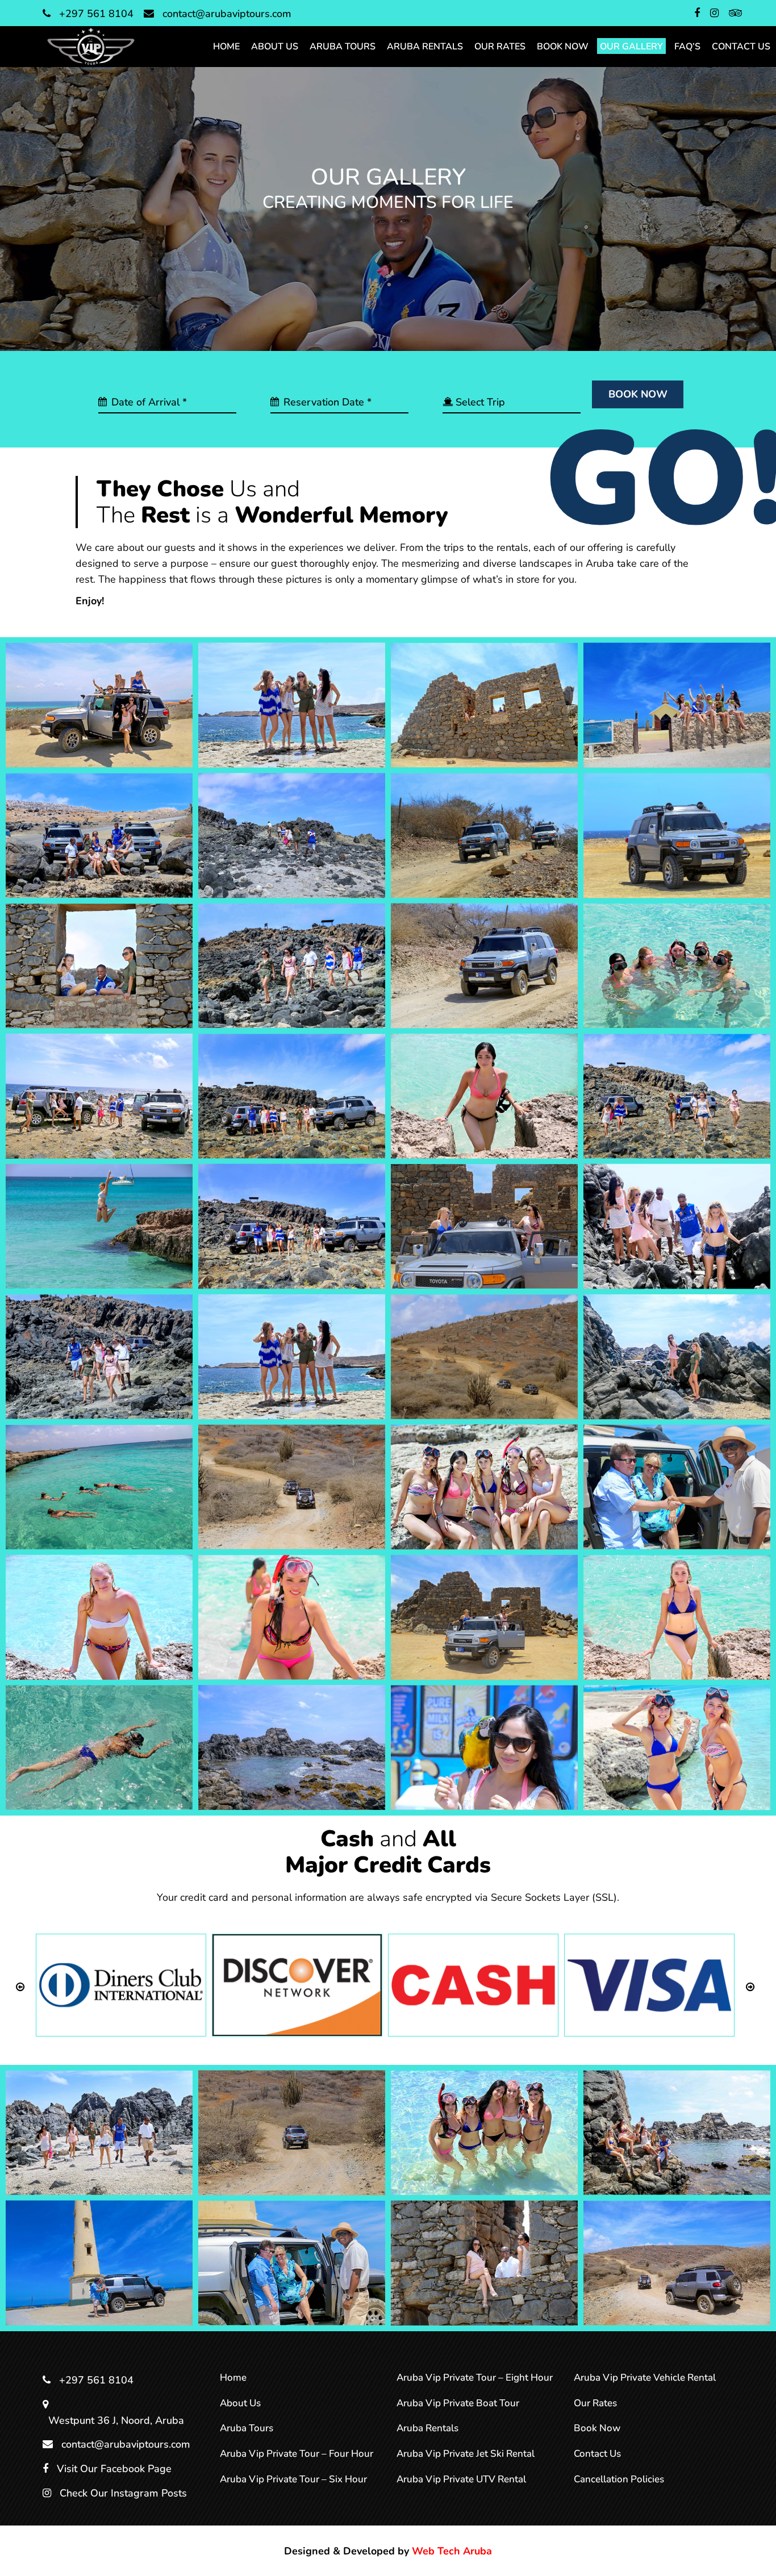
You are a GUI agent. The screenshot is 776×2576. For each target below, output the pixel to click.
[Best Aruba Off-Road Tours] (677, 1096)
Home (233, 2378)
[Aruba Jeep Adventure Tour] (99, 1747)
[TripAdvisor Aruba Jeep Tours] (677, 705)
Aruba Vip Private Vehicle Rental (645, 2378)
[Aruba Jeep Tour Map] (484, 1617)
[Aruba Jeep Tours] (484, 1487)
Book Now (597, 2428)
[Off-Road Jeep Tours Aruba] (484, 2133)
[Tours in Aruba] (484, 835)
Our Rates (595, 2403)
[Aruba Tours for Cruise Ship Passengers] (99, 1356)
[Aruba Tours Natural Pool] (677, 1226)
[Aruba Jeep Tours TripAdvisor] (677, 1487)
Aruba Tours (247, 2428)
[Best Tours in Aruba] (292, 1096)
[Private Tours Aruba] (292, 966)
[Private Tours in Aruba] (99, 966)
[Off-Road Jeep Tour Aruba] (677, 2133)
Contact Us (597, 2454)
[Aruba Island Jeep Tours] (484, 1748)
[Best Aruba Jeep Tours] (484, 1226)
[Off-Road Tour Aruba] (292, 2133)
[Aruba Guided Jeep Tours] (677, 1748)
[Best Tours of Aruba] (99, 1096)
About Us (240, 2403)
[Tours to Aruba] (99, 835)
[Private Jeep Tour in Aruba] (99, 705)
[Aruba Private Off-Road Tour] (292, 2263)
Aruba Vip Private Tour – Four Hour (297, 2454)
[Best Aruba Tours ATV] (292, 705)
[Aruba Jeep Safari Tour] (677, 1617)
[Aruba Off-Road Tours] (484, 2263)
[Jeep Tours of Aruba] (677, 966)
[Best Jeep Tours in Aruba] (99, 1226)
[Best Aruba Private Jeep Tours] (484, 705)
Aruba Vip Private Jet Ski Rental (466, 2454)
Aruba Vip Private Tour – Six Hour (293, 2479)
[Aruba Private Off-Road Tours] (99, 2263)
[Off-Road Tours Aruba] (99, 2133)
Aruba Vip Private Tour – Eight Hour (475, 2378)
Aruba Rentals (427, 2428)
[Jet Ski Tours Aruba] (484, 966)
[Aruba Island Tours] (292, 1748)
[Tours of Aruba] (292, 835)
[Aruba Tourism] (484, 1356)
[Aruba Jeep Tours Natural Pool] (292, 1617)
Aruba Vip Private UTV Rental (461, 2479)
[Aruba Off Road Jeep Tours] (99, 1487)
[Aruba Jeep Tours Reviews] (99, 1617)
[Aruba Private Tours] (677, 1356)
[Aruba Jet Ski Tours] (292, 1487)
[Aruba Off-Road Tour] (677, 2263)
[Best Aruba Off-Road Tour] (292, 1226)
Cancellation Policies (619, 2479)
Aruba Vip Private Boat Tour (458, 2403)
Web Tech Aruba (452, 2551)
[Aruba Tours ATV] (292, 1356)
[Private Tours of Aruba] (677, 835)
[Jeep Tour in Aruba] (484, 1096)
